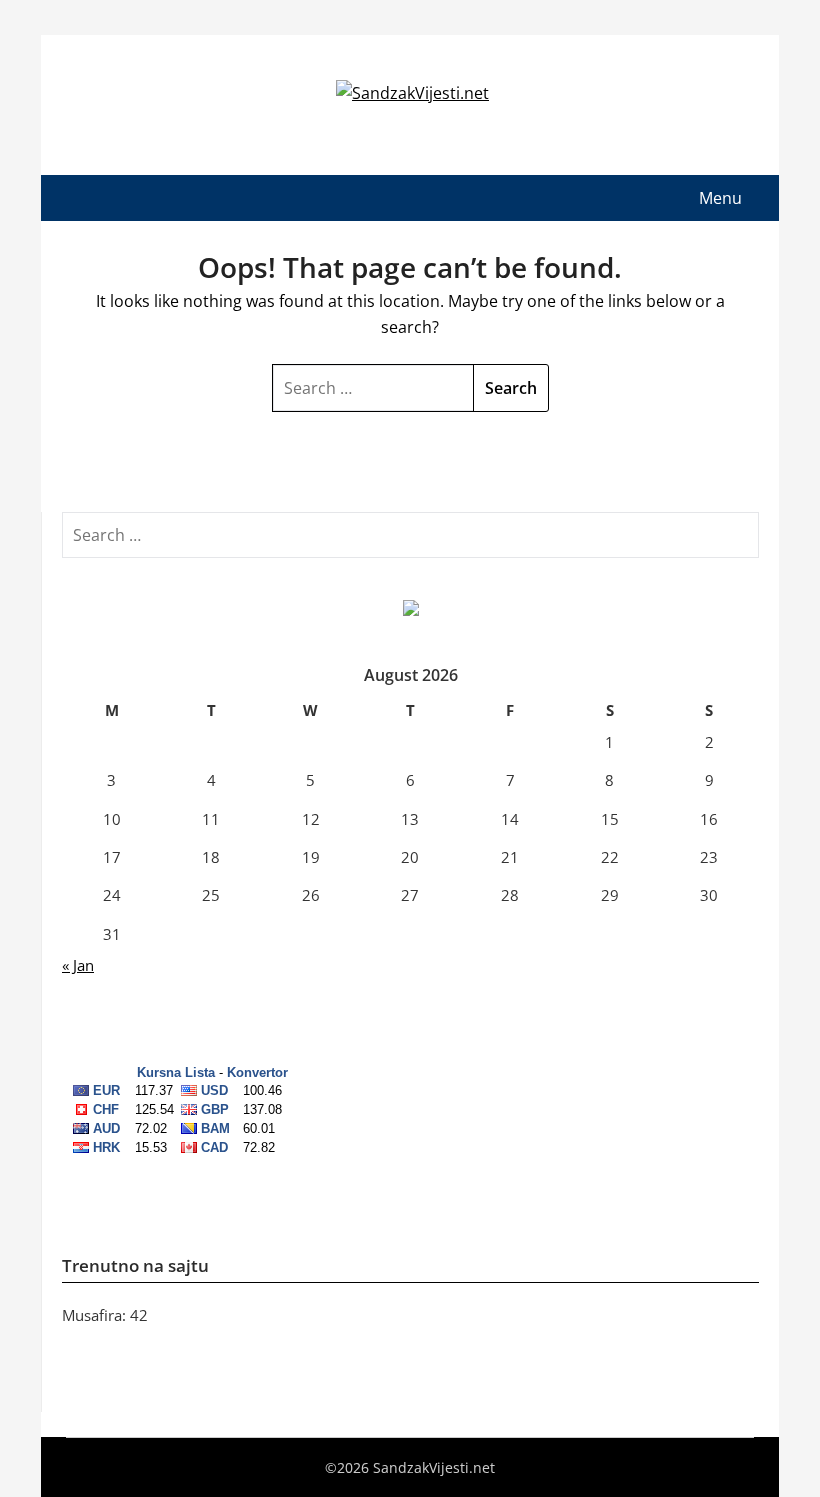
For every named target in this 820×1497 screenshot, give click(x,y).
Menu (720, 198)
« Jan (78, 965)
